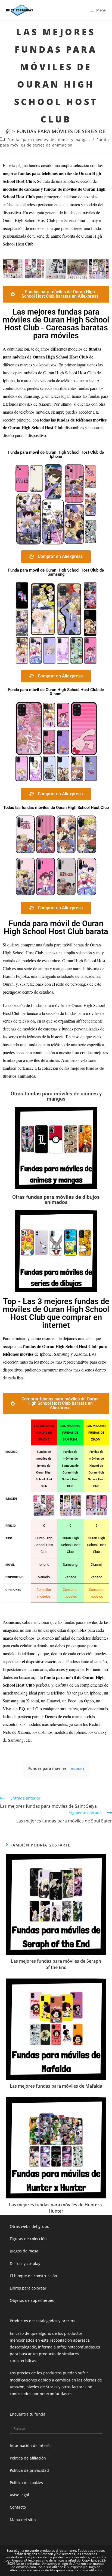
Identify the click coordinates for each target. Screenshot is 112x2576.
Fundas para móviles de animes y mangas (49, 140)
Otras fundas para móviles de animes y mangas (56, 1096)
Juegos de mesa (24, 2251)
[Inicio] (8, 131)
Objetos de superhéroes (32, 2300)
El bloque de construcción (33, 2276)
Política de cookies (26, 2483)
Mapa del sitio (23, 2520)
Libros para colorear (28, 2288)
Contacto (18, 2507)
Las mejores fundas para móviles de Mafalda (56, 2086)
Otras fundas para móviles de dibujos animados (56, 1200)
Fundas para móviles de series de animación (55, 142)
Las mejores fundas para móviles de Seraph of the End (56, 1964)
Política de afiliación (28, 2458)
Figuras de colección (28, 2239)
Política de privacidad (29, 2470)
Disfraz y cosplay (25, 2263)
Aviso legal (19, 2495)
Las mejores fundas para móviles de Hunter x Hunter (56, 2208)
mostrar (76, 1769)
